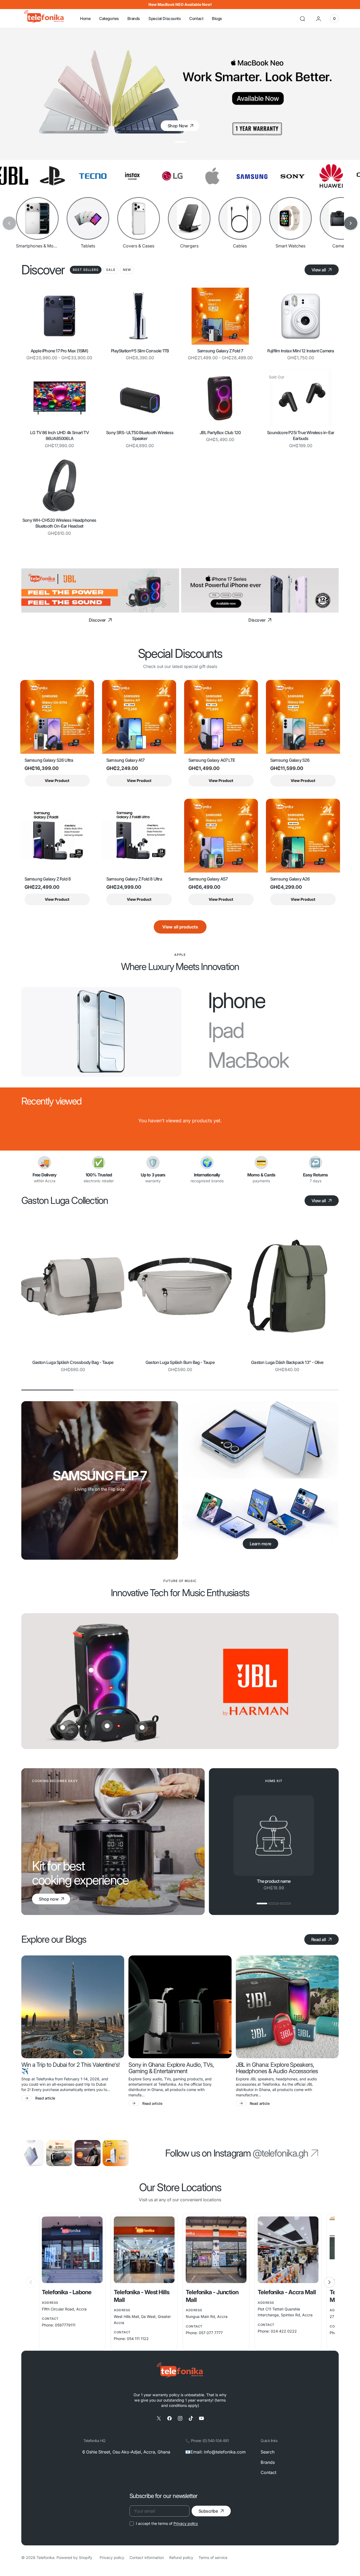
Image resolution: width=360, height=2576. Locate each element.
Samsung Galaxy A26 (290, 879)
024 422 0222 (284, 2331)
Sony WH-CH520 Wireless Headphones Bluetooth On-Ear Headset (59, 523)
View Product (57, 780)
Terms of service (213, 2557)
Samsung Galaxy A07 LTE (212, 760)
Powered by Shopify (74, 2557)
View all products (180, 927)
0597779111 (65, 2325)
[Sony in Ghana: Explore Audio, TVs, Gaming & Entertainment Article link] (180, 2007)
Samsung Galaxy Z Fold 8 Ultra (134, 879)
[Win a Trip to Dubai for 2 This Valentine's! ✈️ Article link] (73, 2007)
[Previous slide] (31, 2282)
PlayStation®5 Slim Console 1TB (140, 351)
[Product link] (59, 316)
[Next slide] (329, 2282)
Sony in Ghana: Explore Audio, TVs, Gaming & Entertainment (171, 2068)
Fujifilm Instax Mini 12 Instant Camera (301, 351)
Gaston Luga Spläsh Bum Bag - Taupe (180, 1362)
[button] (302, 19)
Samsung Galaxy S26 (290, 760)
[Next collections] (351, 223)
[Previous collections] (9, 223)
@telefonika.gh (280, 2153)
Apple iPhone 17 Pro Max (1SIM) (59, 351)
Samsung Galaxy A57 (208, 879)
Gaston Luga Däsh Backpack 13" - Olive (287, 1362)
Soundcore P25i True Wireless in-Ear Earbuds (301, 435)
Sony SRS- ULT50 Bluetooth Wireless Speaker (140, 435)
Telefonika (45, 2557)
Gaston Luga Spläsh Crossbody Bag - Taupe (73, 1362)
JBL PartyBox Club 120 (220, 433)
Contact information (147, 2557)
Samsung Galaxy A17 (126, 760)
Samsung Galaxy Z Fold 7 (220, 351)
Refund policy (181, 2557)
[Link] (100, 590)
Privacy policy (186, 2523)
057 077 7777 (211, 2333)
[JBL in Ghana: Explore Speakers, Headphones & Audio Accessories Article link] (287, 2007)
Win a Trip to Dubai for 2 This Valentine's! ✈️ (70, 2068)
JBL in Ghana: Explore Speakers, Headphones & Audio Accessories (277, 2068)
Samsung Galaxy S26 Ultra (49, 760)
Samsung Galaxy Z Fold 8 (48, 879)
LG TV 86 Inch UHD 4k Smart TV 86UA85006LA (59, 435)
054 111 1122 (138, 2339)
